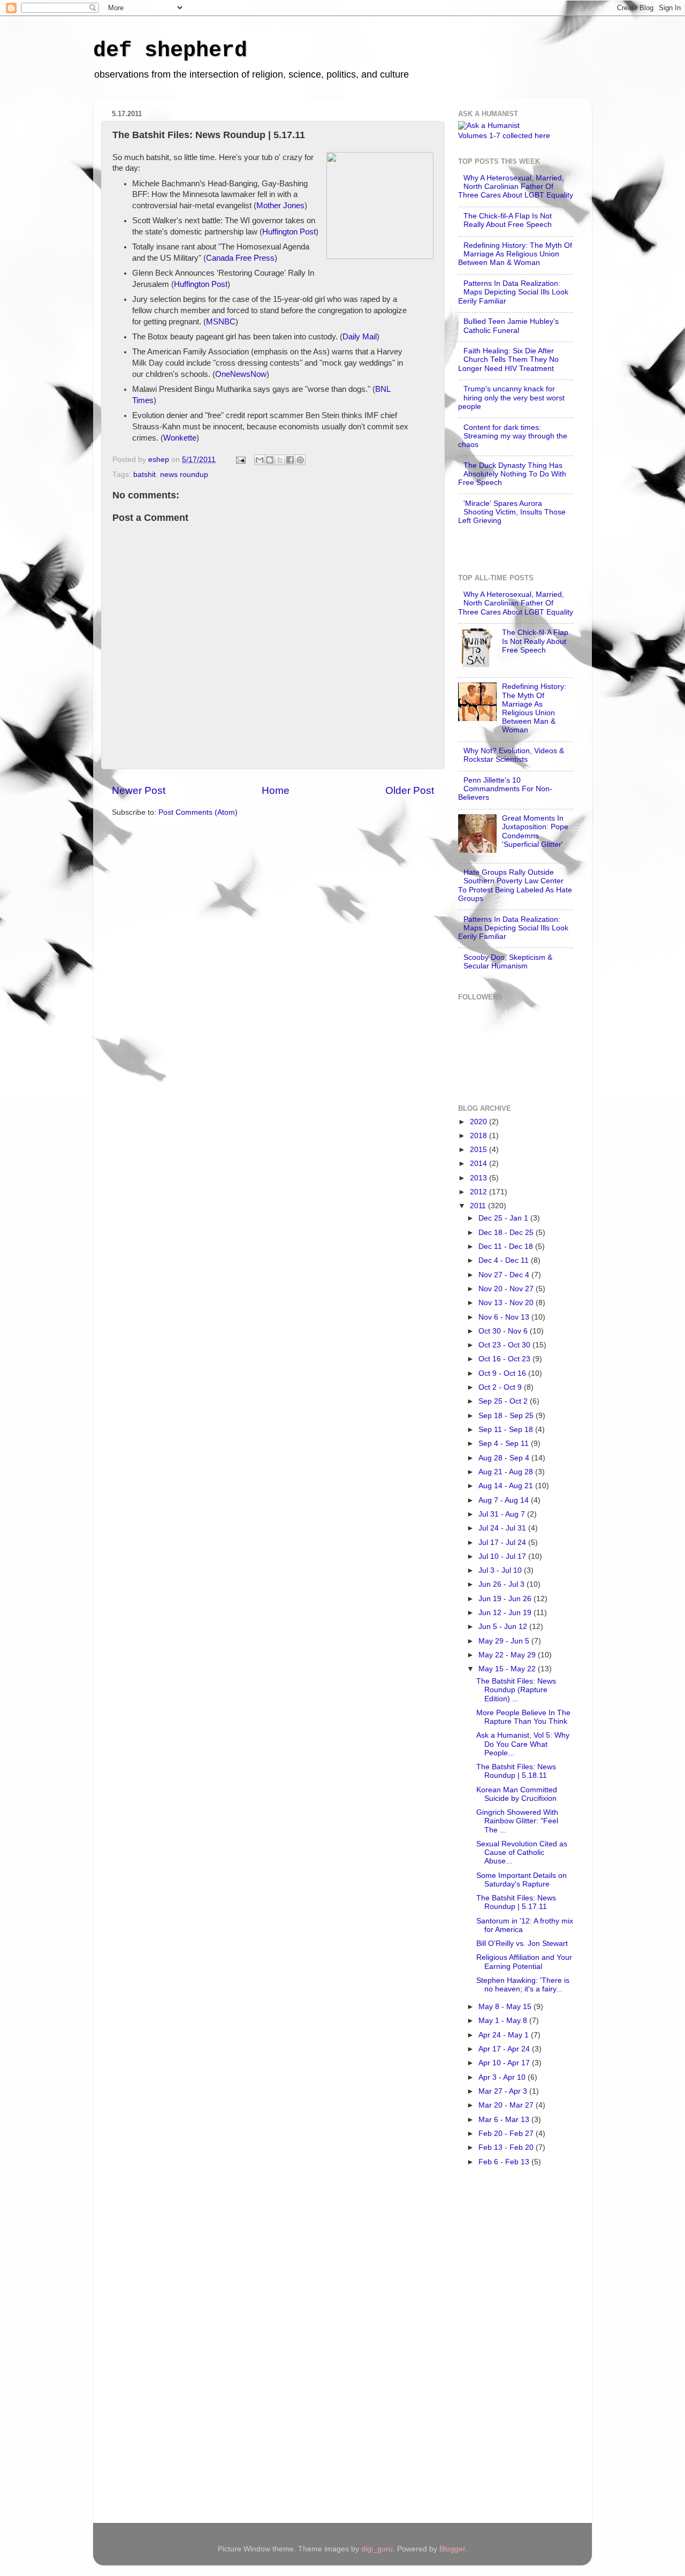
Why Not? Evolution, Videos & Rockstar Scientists (514, 755)
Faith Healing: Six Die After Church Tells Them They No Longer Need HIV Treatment (508, 359)
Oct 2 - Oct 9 (501, 1387)
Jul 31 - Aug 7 (503, 1514)
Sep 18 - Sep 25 (507, 1416)
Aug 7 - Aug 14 (505, 1500)
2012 (479, 1192)
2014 (479, 1164)
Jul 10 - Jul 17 (503, 1556)
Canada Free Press (240, 258)
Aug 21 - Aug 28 (507, 1472)
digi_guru (377, 2549)
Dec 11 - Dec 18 (507, 1247)
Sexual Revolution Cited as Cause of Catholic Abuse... (522, 1853)
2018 (479, 1136)
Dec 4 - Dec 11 (505, 1260)
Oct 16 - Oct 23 (505, 1359)
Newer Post (139, 790)
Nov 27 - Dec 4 (505, 1275)
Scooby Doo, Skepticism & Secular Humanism (508, 962)
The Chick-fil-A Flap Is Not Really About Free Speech (508, 220)
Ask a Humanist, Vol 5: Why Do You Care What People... (523, 1744)
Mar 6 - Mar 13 (505, 2120)
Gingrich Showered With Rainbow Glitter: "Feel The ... (517, 1821)
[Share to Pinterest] (300, 460)
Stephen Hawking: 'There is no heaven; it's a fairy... (523, 1985)
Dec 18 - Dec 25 (507, 1233)
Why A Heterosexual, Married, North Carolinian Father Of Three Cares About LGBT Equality (516, 187)
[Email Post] (240, 460)
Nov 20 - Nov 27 (507, 1289)
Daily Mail (360, 337)
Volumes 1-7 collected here (504, 136)
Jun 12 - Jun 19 (506, 1613)
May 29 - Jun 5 (505, 1641)
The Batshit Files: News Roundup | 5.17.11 (516, 1902)
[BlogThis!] (270, 460)
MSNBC (221, 322)
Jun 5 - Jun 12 (504, 1627)
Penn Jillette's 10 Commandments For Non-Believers (505, 789)
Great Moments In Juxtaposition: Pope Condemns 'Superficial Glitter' (535, 831)
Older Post (410, 790)
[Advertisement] (501, 2348)
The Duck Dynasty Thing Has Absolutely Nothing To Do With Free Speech (512, 474)
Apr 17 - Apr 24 (505, 2049)
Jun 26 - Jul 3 (503, 1584)
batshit (144, 475)
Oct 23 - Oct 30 (505, 1345)
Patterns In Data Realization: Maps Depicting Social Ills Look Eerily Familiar (513, 292)
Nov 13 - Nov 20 (507, 1303)
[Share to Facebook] (290, 460)
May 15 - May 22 (508, 1669)
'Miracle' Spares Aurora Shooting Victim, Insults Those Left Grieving (512, 512)
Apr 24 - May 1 (505, 2035)
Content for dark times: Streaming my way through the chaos (513, 436)
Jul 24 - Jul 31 (503, 1528)
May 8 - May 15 (506, 2007)
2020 (479, 1122)
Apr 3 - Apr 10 (503, 2077)
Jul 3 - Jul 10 (501, 1570)
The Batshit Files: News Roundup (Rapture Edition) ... (516, 1690)
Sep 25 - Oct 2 (504, 1401)
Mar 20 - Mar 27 (507, 2105)
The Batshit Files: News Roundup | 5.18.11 (516, 1771)
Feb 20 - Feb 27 (507, 2134)
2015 (479, 1150)
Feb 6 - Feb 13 (505, 2162)
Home (276, 790)
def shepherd (170, 51)
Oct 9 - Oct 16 (503, 1373)
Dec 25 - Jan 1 (504, 1218)
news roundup (184, 475)
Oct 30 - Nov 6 (504, 1331)
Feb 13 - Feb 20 (507, 2147)
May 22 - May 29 (508, 1655)
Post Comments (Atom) (198, 812)
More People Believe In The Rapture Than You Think (523, 1717)
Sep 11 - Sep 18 (507, 1430)
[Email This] (260, 460)
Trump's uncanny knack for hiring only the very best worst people (511, 397)
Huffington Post (289, 232)
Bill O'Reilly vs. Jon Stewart (522, 1944)
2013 (479, 1178)
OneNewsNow (241, 374)
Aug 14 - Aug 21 (507, 1486)
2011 (479, 1206)
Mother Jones (280, 206)
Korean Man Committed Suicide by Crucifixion (517, 1794)
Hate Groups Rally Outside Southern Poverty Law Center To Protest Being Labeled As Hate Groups (515, 885)
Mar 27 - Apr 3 (504, 2091)
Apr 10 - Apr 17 (505, 2063)
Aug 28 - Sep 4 (505, 1458)
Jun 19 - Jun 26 (506, 1599)
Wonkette (180, 438)
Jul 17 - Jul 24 (503, 1543)
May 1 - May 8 (504, 2021)
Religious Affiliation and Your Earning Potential (524, 1962)
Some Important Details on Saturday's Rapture (522, 1880)
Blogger (452, 2549)
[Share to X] (280, 460)
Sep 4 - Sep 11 (505, 1444)
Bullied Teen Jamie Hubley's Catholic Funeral (511, 326)
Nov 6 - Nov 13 (505, 1317)
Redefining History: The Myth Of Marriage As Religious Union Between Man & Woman (515, 254)
